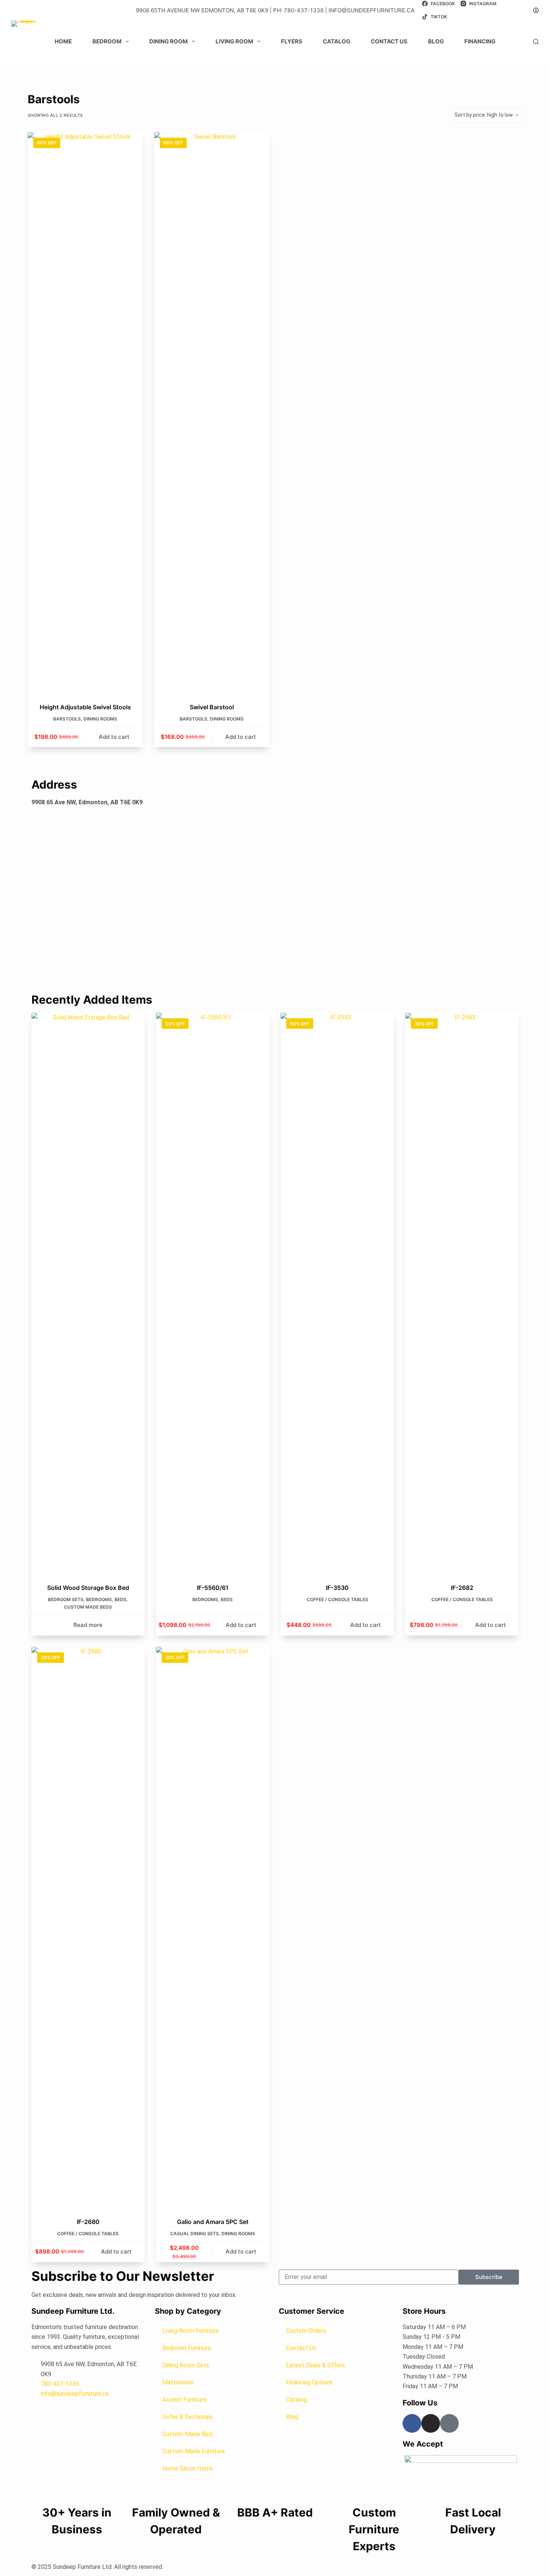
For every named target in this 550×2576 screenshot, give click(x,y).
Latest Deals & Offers (316, 2365)
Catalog (337, 41)
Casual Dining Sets (195, 2234)
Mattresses (178, 2382)
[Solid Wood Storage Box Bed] (88, 1293)
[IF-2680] (88, 1927)
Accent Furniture (184, 2400)
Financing (480, 41)
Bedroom (107, 41)
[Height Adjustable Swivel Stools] (85, 413)
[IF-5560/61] (213, 1293)
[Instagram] (431, 2423)
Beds (120, 1599)
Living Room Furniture (191, 2331)
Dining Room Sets (186, 2365)
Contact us (389, 41)
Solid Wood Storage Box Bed (88, 1588)
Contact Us (301, 2348)
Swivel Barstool (212, 707)
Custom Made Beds (88, 1607)
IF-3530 (337, 1588)
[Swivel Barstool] (212, 413)
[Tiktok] (449, 2423)
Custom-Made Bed (187, 2434)
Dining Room (169, 41)
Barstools (67, 719)
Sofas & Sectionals (188, 2417)
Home (63, 41)
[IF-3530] (337, 1293)
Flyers (292, 41)
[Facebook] (412, 2423)
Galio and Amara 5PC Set (213, 2222)
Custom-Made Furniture (194, 2451)
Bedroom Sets (66, 1599)
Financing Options (309, 2382)
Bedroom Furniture (187, 2348)
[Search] (536, 42)
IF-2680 (88, 2222)
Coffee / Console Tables (337, 1599)
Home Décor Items (188, 2468)
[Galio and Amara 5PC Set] (213, 1927)
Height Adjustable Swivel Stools (85, 707)
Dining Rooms (100, 719)
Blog (436, 41)
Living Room (234, 41)
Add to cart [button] (114, 737)
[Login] (536, 10)
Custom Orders (306, 2331)
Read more (88, 1625)
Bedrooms (99, 1599)
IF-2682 (462, 1588)
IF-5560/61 (213, 1588)
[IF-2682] (462, 1293)
